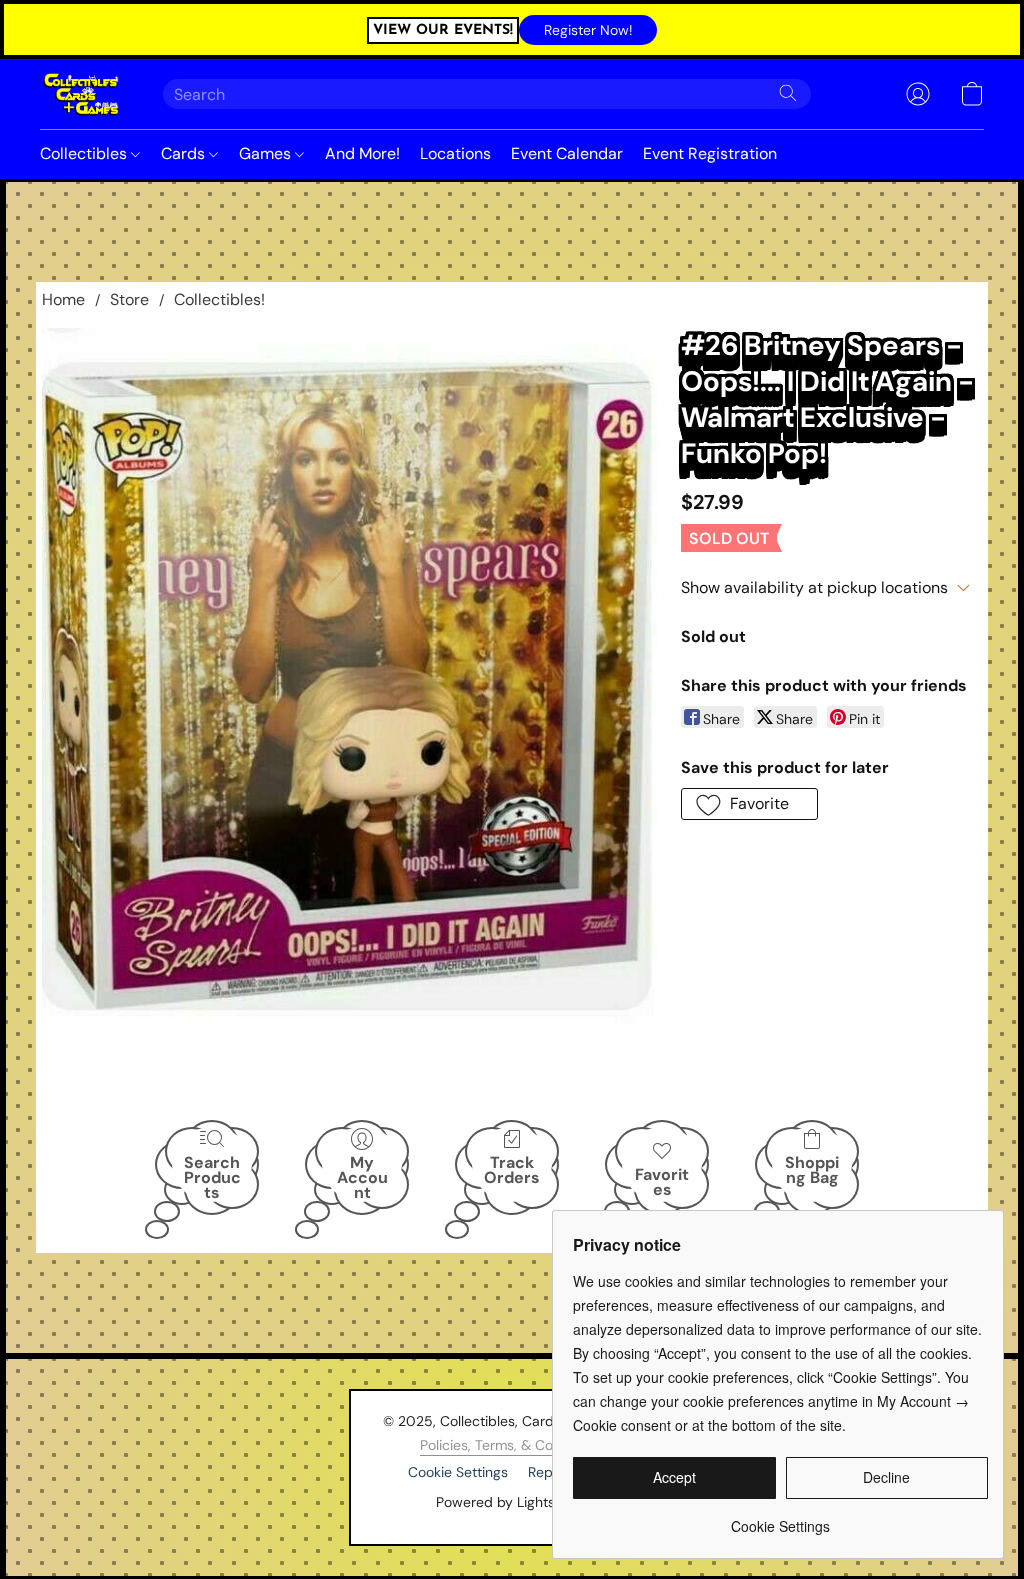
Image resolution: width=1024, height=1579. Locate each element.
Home (63, 299)
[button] (588, 30)
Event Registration (710, 153)
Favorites (662, 1182)
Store (129, 299)
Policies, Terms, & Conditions (512, 1445)
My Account (362, 1177)
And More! (362, 153)
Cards (185, 153)
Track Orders (512, 1170)
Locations (455, 153)
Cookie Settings (458, 1472)
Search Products (212, 1177)
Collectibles (85, 153)
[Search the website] (788, 93)
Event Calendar (567, 153)
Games (267, 153)
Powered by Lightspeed (512, 1502)
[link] (780, 1518)
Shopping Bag (812, 1170)
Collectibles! (219, 299)
